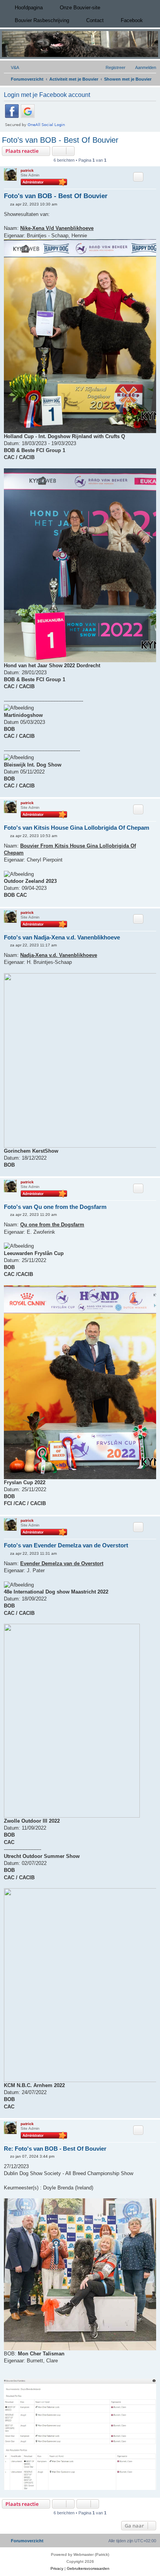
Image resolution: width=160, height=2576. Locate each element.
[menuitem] (11, 67)
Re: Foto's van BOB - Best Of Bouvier (55, 2149)
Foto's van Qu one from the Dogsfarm (55, 1207)
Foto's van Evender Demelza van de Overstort (66, 1545)
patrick (27, 170)
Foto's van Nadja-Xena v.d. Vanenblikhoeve (62, 937)
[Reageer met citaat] (138, 177)
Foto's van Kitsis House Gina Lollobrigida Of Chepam (77, 828)
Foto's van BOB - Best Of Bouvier (60, 140)
